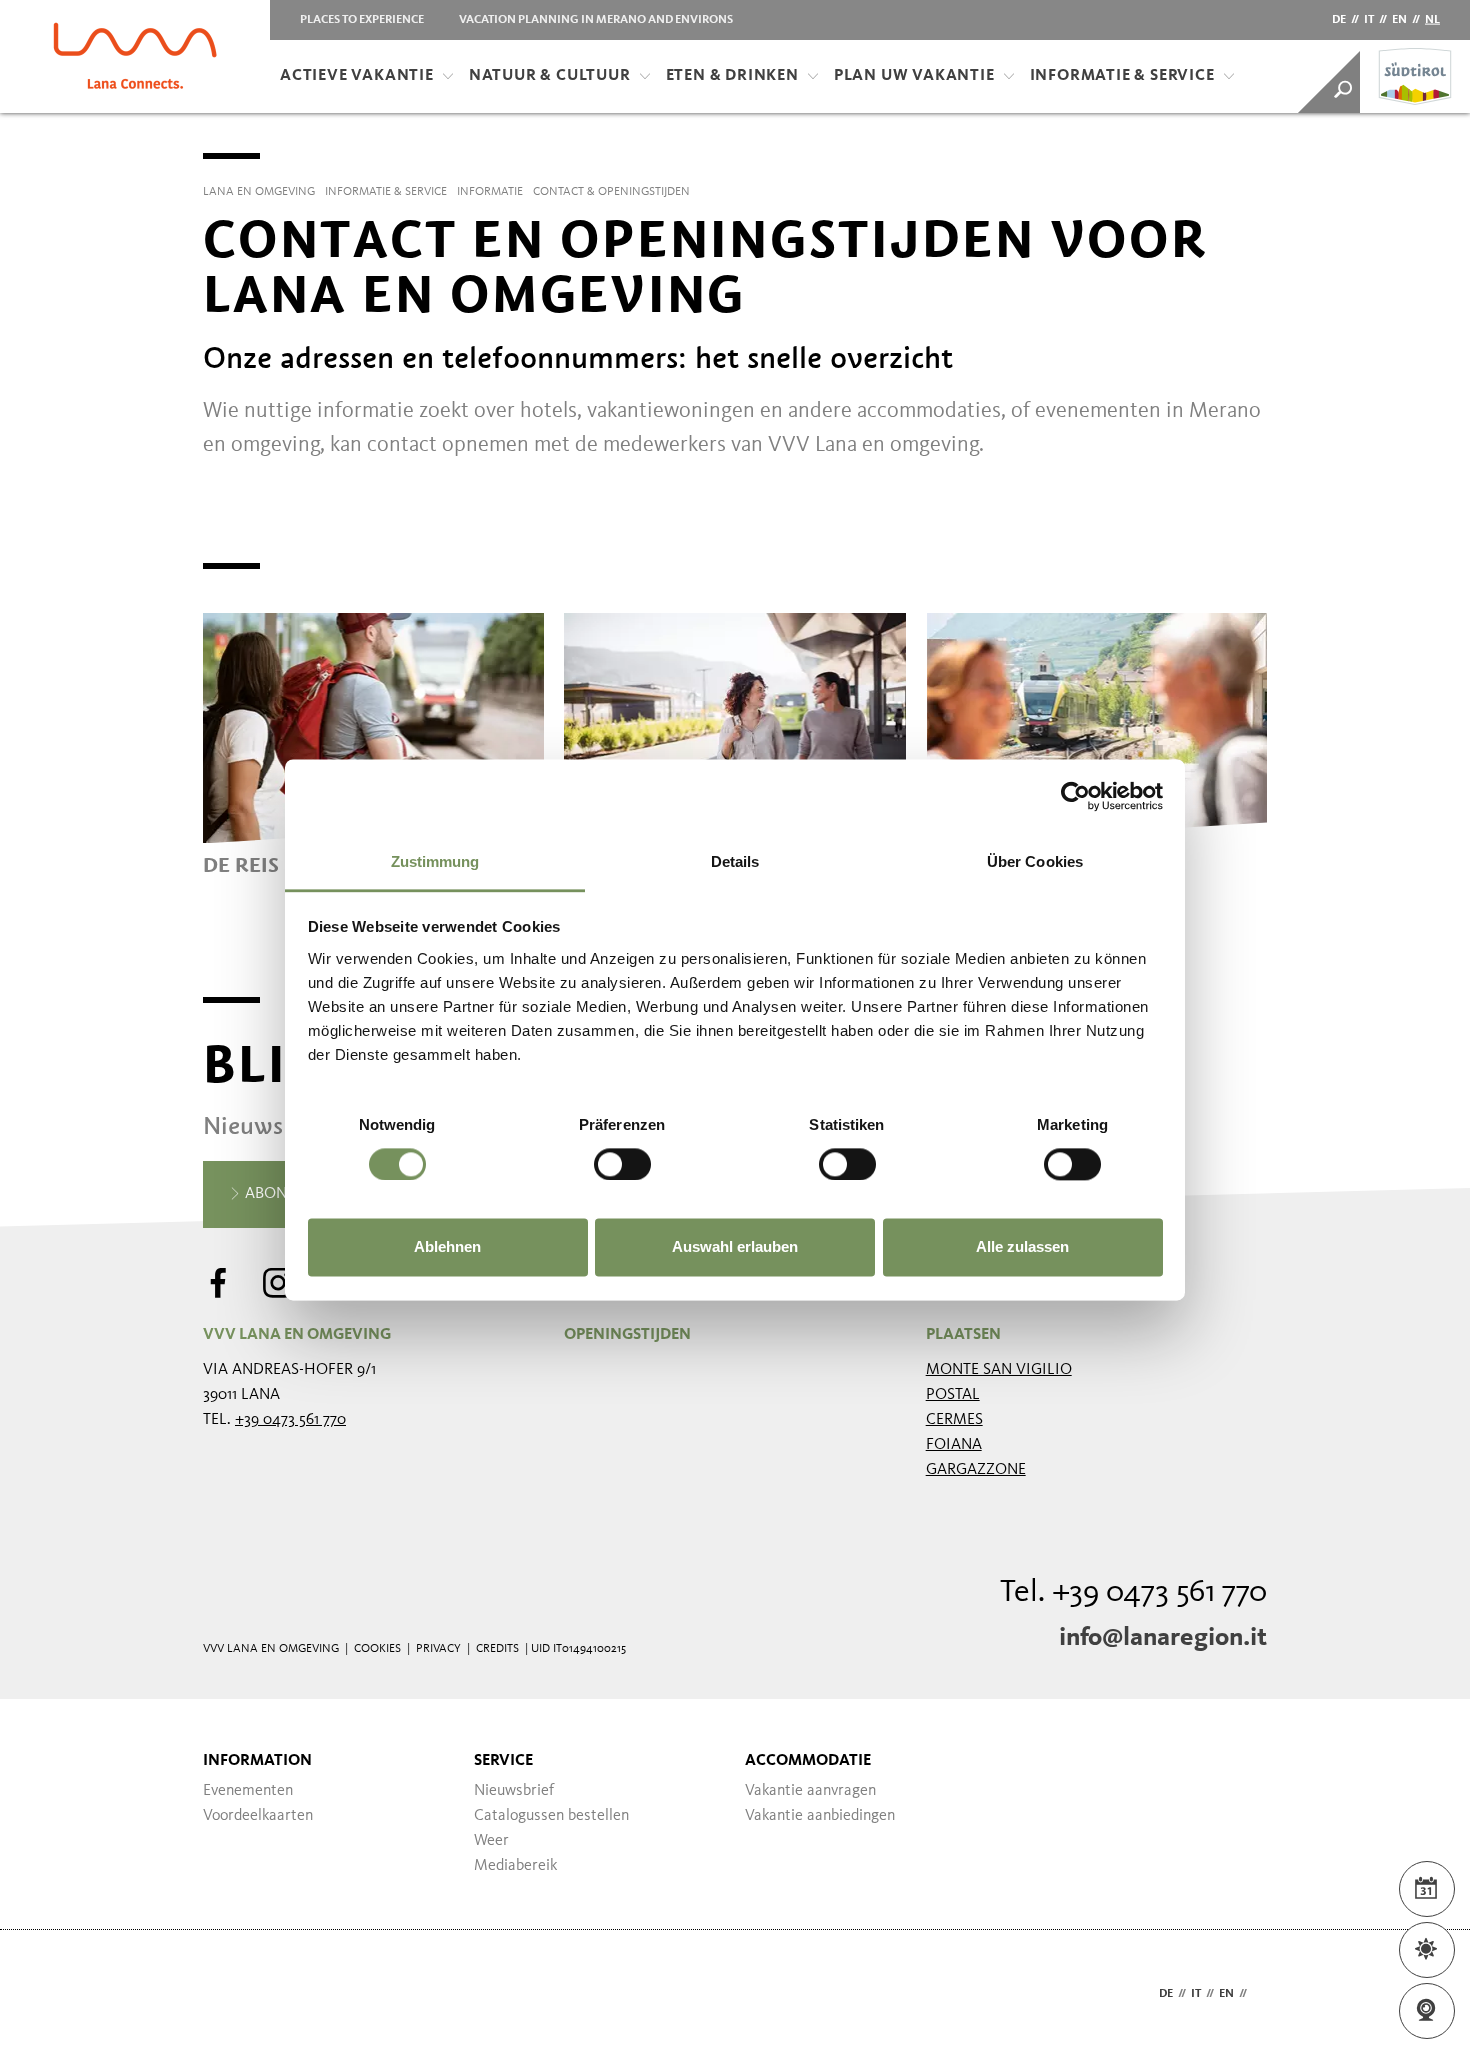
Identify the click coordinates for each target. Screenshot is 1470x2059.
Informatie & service (1122, 76)
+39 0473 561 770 (290, 1420)
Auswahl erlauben (735, 1247)
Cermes (954, 1420)
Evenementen (248, 1791)
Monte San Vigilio (999, 1370)
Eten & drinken (732, 76)
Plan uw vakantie (914, 76)
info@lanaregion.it (1163, 1638)
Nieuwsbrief (514, 1791)
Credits (497, 1649)
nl (1432, 20)
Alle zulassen (1022, 1247)
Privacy (438, 1649)
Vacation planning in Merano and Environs (596, 20)
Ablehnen (447, 1247)
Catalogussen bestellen (551, 1816)
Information (257, 1761)
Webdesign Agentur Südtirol (227, 1994)
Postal (953, 1395)
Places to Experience (362, 20)
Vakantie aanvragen (810, 1791)
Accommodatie (808, 1761)
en (1399, 20)
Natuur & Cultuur (550, 76)
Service (503, 1761)
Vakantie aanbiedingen (820, 1816)
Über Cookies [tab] (1035, 861)
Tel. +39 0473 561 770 (1133, 1593)
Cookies (377, 1649)
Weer (491, 1841)
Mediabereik (515, 1866)
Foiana (954, 1445)
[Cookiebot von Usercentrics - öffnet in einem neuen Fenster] (1075, 796)
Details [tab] (735, 861)
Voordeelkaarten (258, 1816)
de (1339, 20)
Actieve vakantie (357, 76)
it (1369, 20)
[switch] (622, 1164)
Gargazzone (976, 1470)
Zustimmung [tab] (435, 861)
